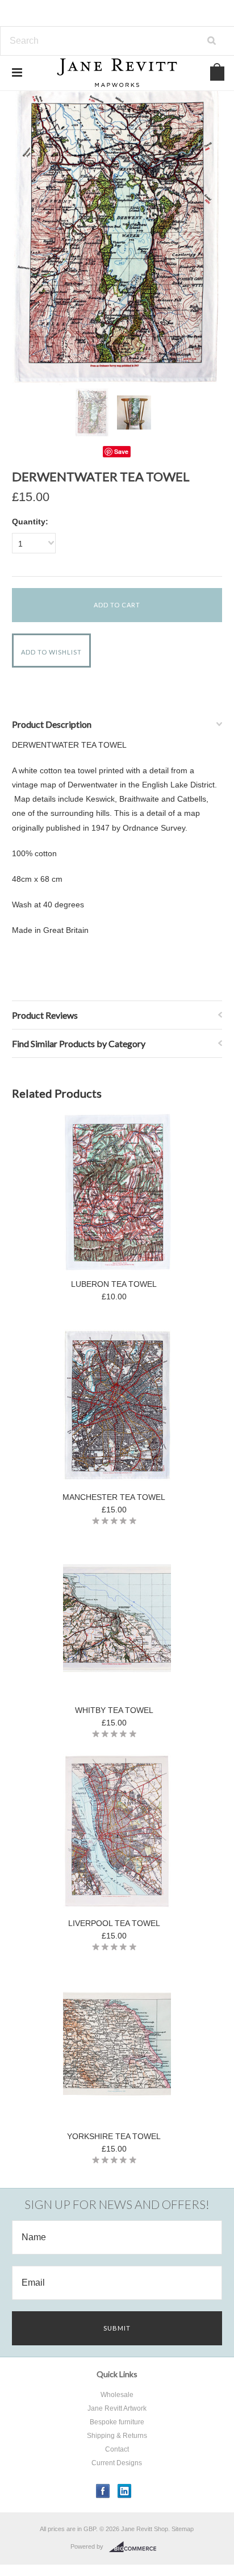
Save (121, 451)
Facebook (103, 2491)
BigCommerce (136, 2547)
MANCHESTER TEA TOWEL (114, 1497)
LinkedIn (125, 2491)
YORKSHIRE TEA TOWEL (114, 2136)
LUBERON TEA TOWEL (114, 1284)
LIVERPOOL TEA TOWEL (114, 1923)
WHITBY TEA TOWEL (114, 1710)
